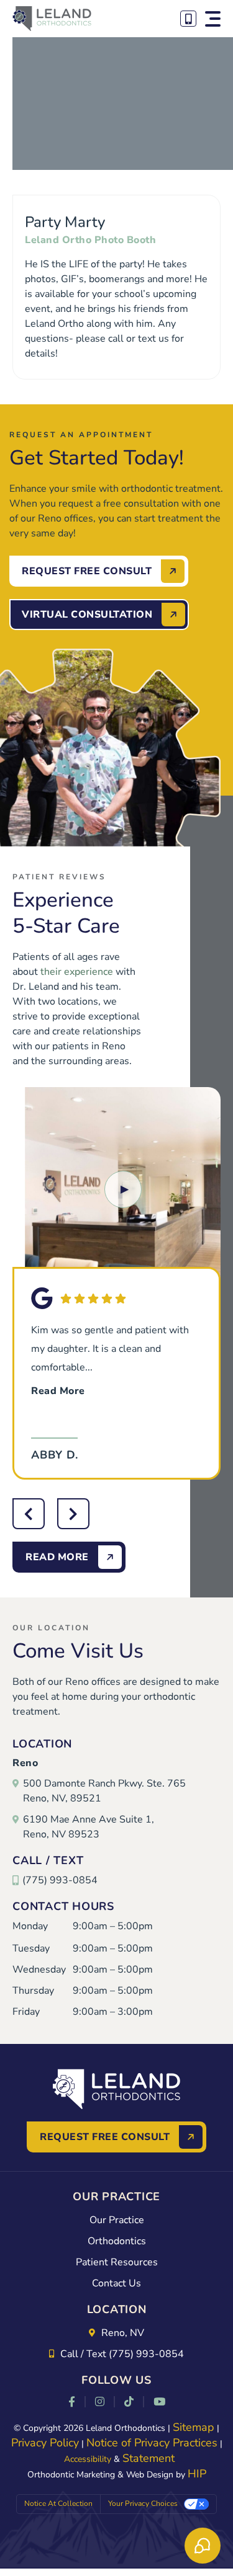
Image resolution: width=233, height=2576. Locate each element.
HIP (197, 2474)
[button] (213, 19)
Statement (148, 2458)
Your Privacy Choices (143, 2503)
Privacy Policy (45, 2443)
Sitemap (194, 2427)
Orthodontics (117, 2241)
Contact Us (116, 2283)
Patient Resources (117, 2262)
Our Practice (117, 2220)
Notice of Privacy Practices (152, 2443)
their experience (77, 972)
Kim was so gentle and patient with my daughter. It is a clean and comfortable (110, 1361)
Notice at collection (58, 2503)
